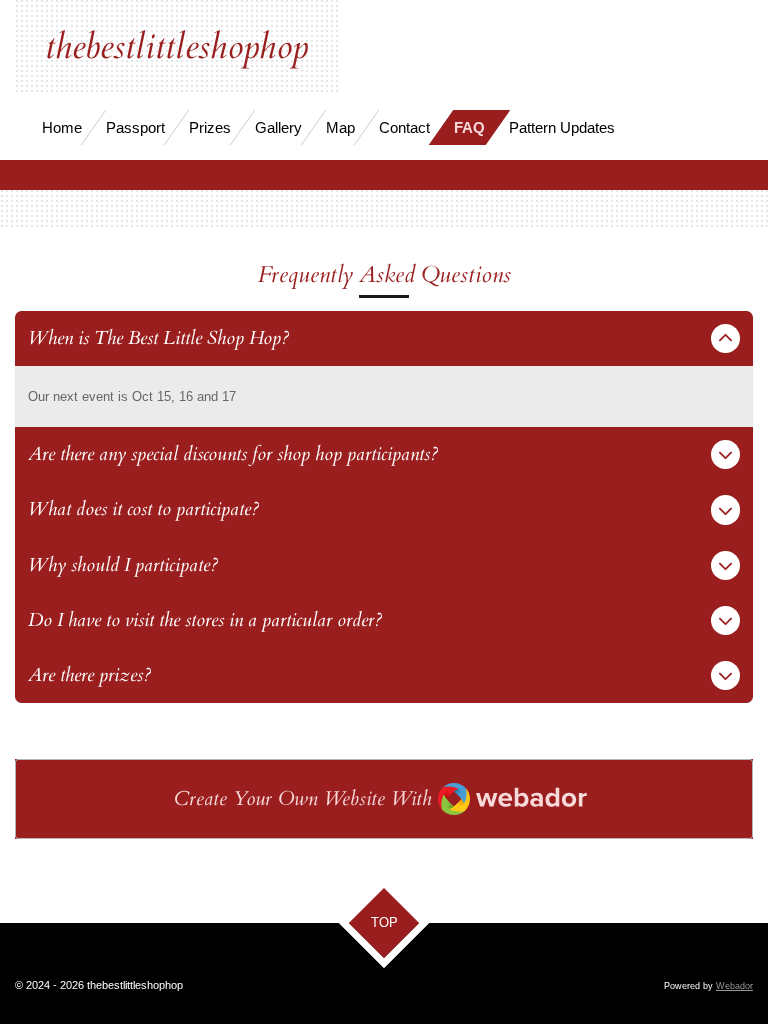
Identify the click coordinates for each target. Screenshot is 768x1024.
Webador (734, 986)
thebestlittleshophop (176, 47)
